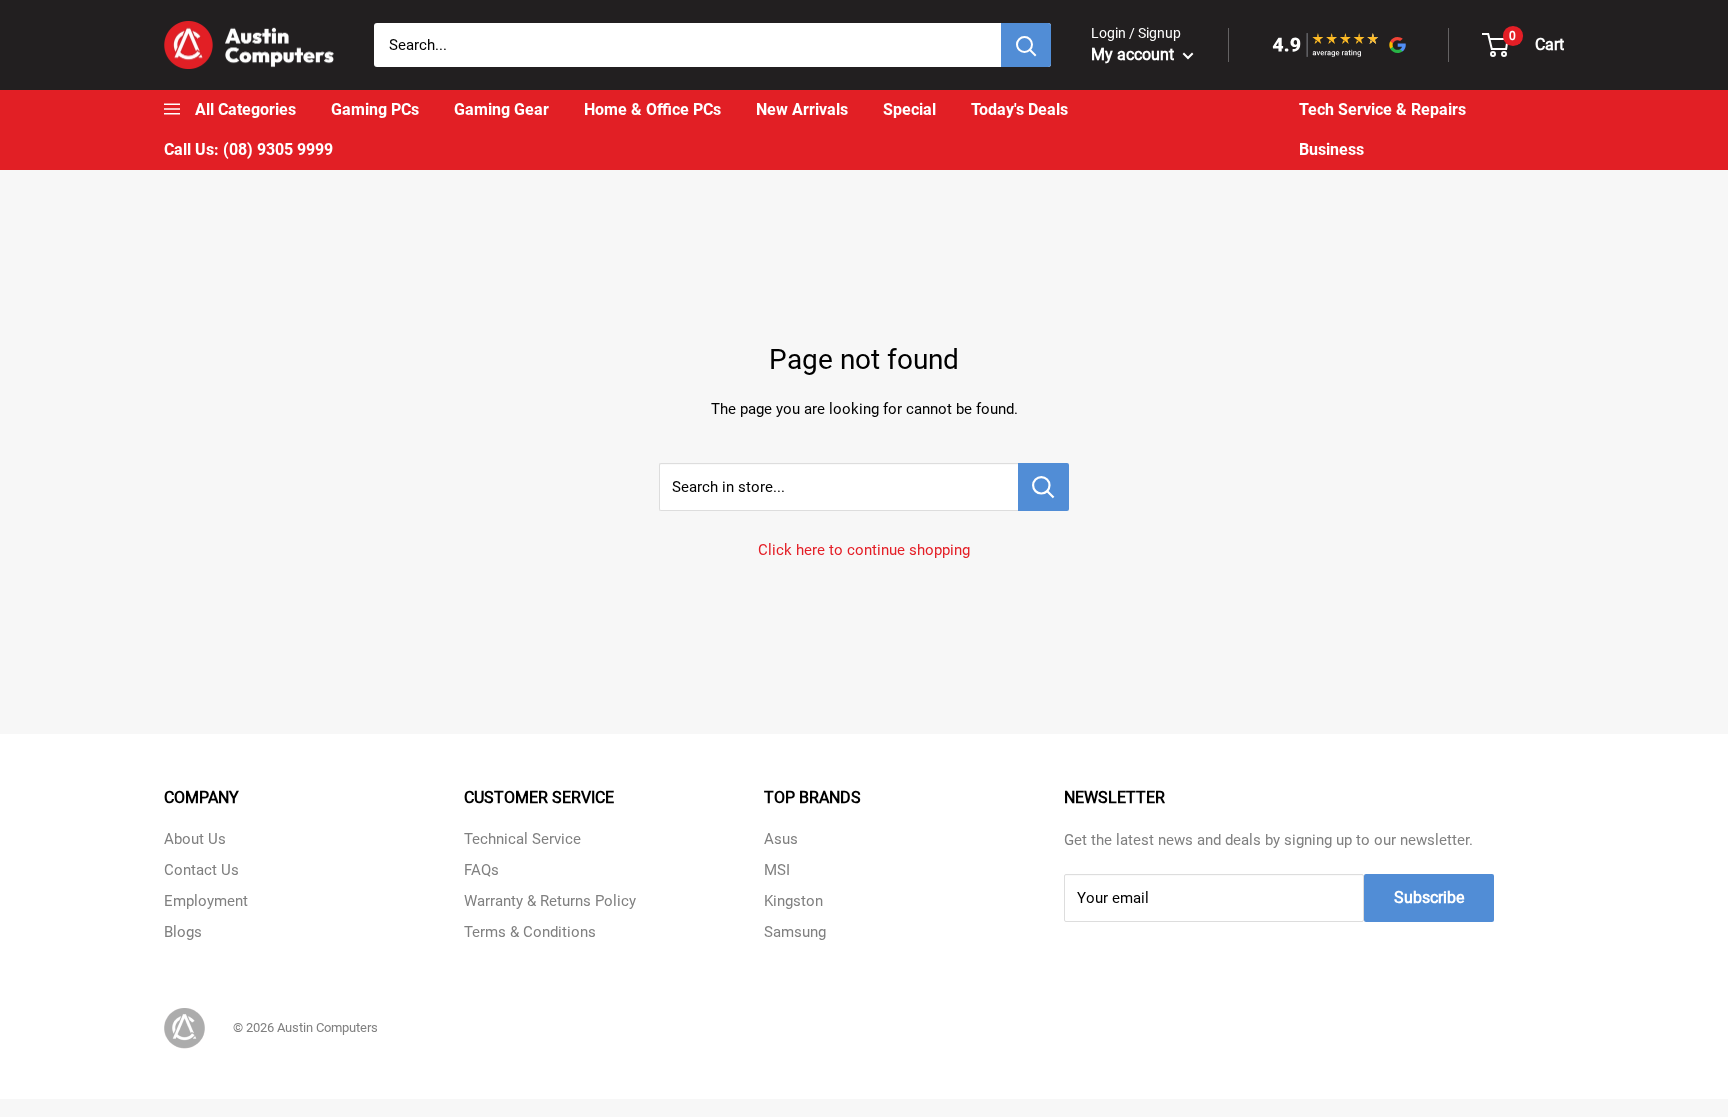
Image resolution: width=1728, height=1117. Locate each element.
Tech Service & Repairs (1382, 110)
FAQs (481, 870)
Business (1331, 150)
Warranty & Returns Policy (550, 901)
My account (1134, 54)
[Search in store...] (1043, 487)
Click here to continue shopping (864, 550)
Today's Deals (1019, 110)
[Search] (1026, 45)
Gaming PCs (375, 110)
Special (909, 110)
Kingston (793, 901)
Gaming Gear (501, 110)
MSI (777, 870)
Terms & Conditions (530, 932)
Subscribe (1429, 897)
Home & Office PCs (652, 110)
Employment (206, 901)
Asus (781, 839)
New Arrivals (802, 110)
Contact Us (201, 870)
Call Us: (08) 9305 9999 (248, 150)
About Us (195, 839)
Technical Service (522, 839)
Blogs (183, 932)
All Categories (245, 110)
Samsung (795, 932)
